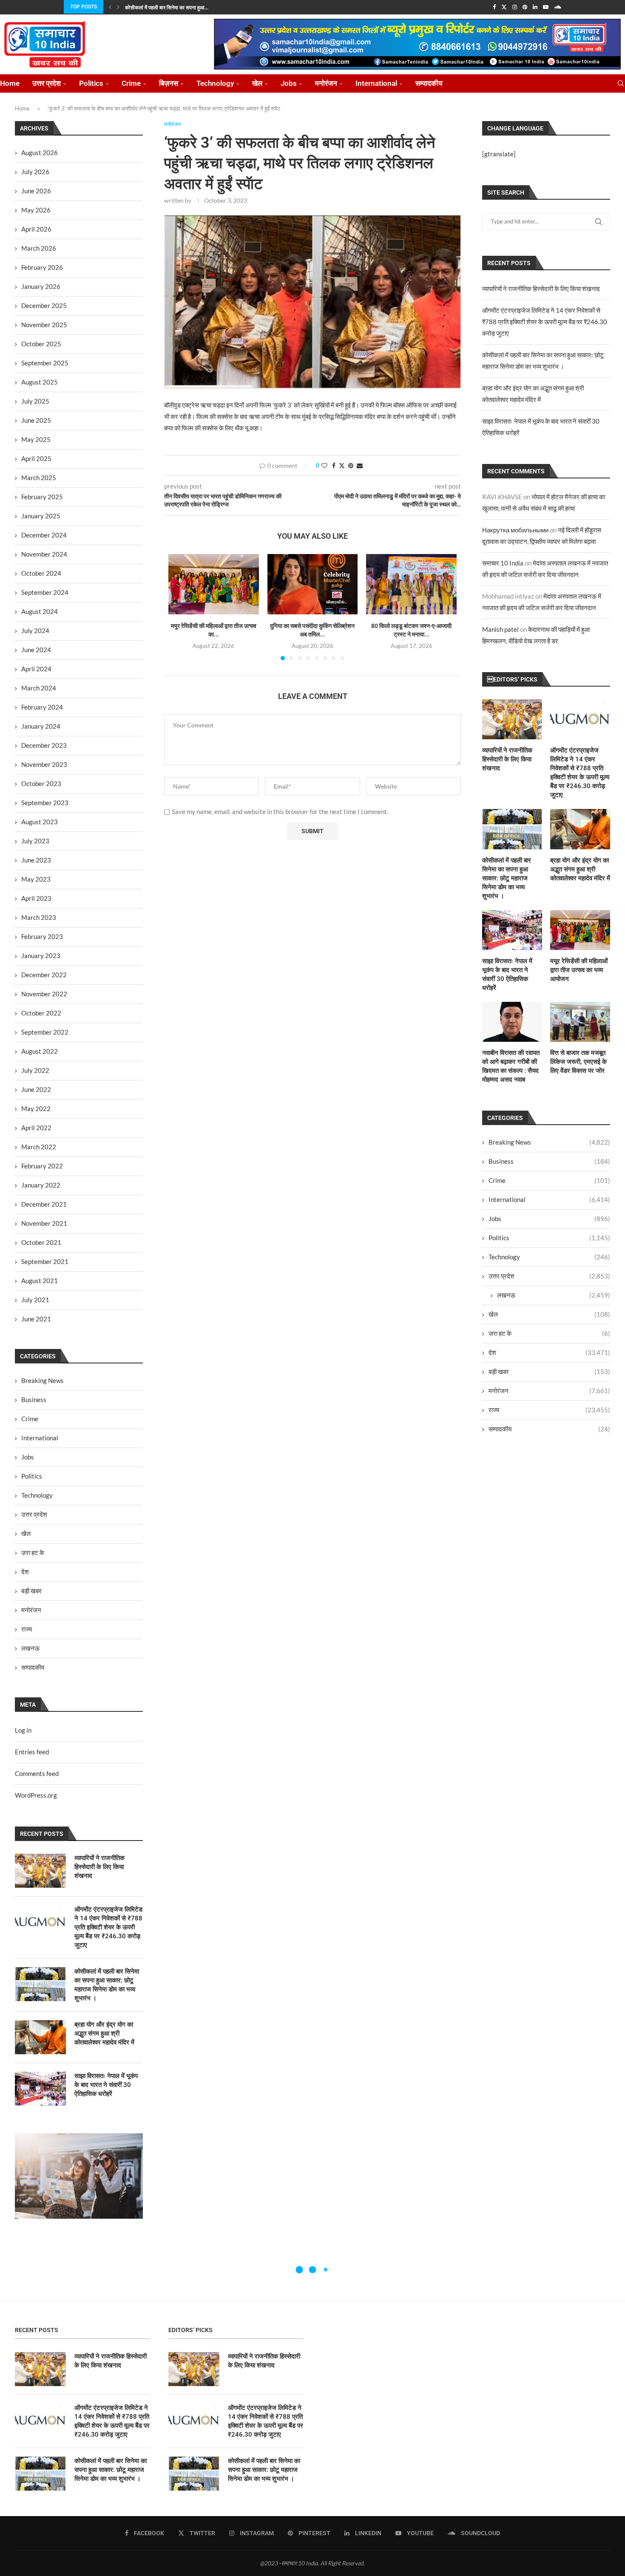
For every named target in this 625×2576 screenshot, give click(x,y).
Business (549, 1161)
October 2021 (41, 1242)
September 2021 (45, 1261)
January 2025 (41, 516)
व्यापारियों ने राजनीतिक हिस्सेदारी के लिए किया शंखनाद (541, 288)
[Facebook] (494, 7)
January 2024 (41, 726)
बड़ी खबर (549, 1371)
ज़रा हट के (549, 1333)
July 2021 (35, 1300)
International (376, 83)
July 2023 (35, 841)
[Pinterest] (525, 7)
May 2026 (36, 210)
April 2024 (36, 669)
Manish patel (500, 629)
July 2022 (35, 1070)
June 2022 (36, 1089)
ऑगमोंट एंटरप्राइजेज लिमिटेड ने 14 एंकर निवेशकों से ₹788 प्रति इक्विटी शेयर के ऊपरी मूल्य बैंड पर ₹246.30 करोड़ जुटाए (545, 322)
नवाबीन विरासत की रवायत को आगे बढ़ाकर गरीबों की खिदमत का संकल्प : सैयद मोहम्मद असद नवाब (511, 1066)
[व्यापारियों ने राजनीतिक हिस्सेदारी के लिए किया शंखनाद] (512, 719)
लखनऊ (554, 1295)
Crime (131, 83)
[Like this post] (324, 465)
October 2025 (41, 344)
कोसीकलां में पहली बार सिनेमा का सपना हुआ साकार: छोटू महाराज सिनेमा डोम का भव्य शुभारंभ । (507, 878)
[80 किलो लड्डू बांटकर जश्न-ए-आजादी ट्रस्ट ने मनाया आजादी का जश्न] (411, 584)
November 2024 (44, 554)
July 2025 (35, 401)
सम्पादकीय (429, 83)
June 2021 (36, 1319)
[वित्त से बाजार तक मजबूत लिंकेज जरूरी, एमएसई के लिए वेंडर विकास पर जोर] (580, 1022)
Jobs (289, 83)
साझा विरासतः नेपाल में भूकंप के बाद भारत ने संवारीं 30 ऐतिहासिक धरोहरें (507, 974)
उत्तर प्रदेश (47, 83)
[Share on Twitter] (342, 465)
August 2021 (40, 1281)
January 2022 (41, 1185)
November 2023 (44, 764)
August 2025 (40, 382)
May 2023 (36, 879)
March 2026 (39, 248)
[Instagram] (515, 7)
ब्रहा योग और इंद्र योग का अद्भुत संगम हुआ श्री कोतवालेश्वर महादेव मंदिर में (580, 869)
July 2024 (35, 631)
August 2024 (40, 611)
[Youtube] (546, 7)
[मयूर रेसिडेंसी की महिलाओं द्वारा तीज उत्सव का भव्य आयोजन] (214, 584)
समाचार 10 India (503, 563)
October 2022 (41, 1013)
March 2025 (39, 478)
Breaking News (549, 1142)
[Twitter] (504, 7)
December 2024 (44, 535)
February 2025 (42, 497)
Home (10, 83)
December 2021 (44, 1204)
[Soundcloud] (558, 7)
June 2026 (36, 191)
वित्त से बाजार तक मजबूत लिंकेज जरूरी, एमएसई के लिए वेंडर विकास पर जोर (578, 1062)
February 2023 (42, 936)
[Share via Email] (360, 465)
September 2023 (45, 803)
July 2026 (35, 172)
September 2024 (45, 592)
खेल (257, 83)
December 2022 (44, 975)
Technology (215, 83)
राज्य (549, 1410)
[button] (110, 7)
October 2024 (41, 573)
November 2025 (44, 325)
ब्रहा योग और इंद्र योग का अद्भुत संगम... (161, 8)
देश (549, 1352)
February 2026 (42, 267)
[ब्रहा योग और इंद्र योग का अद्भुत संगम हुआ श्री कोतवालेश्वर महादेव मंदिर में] (580, 829)
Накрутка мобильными (515, 530)
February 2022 (42, 1166)
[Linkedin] (535, 7)
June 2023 (36, 860)
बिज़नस (169, 83)
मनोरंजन (326, 83)
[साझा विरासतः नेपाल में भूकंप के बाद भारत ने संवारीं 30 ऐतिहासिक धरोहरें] (512, 930)
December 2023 (44, 745)
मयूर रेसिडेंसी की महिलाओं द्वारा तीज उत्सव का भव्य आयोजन (579, 970)
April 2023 (36, 898)
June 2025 (36, 420)
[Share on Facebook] (334, 465)
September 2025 (45, 363)
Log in (23, 1730)
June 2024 (36, 650)
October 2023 (41, 783)
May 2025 (36, 439)
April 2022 (36, 1128)
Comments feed (37, 1773)
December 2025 (44, 305)
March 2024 (39, 688)
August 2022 (40, 1051)
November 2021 (44, 1223)
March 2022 (39, 1147)
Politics (91, 83)
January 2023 (41, 956)
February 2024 (42, 707)
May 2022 (36, 1108)
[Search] (621, 83)
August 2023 (40, 822)
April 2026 (36, 229)
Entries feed (32, 1752)
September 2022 (45, 1032)
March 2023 (39, 917)
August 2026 (40, 153)
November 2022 (44, 994)
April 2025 (36, 458)
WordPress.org (36, 1795)
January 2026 (41, 286)
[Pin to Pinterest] (351, 465)
